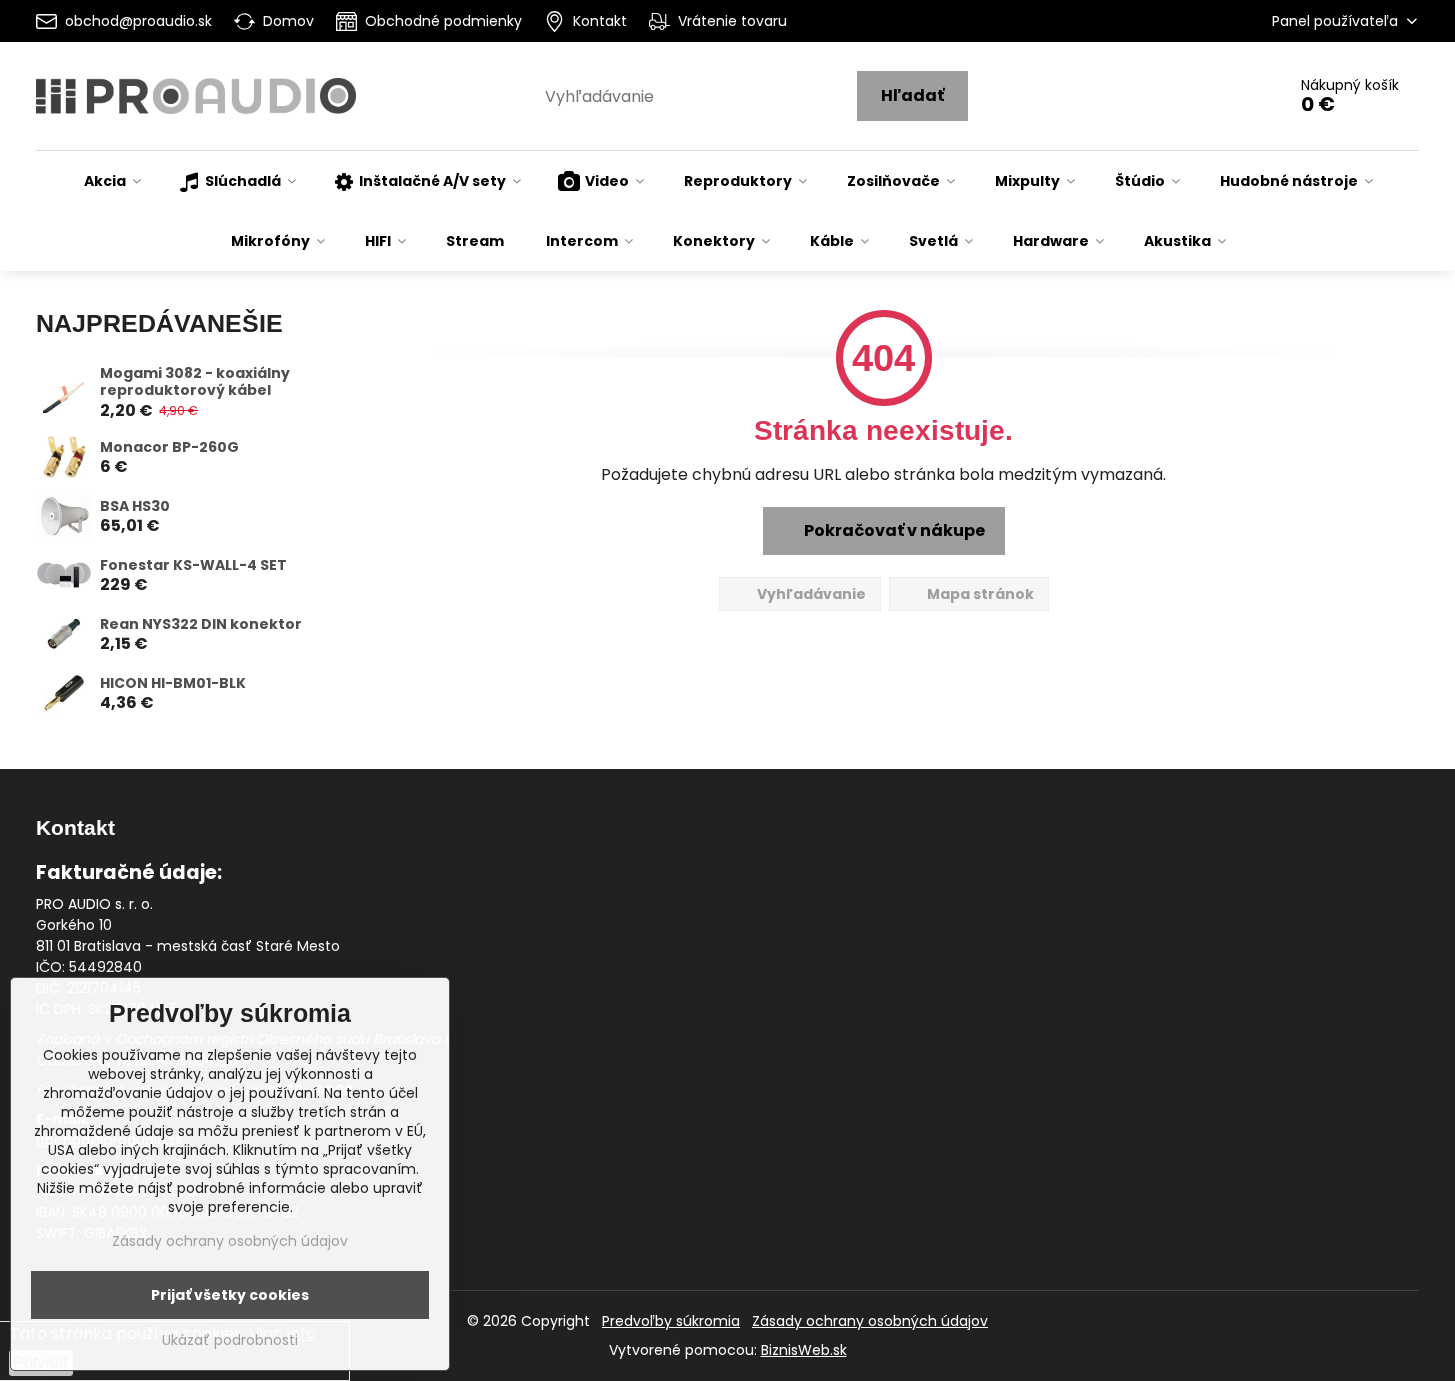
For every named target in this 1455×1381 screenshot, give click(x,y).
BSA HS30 (135, 506)
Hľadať (912, 95)
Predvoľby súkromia (671, 1321)
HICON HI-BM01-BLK (173, 683)
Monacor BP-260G (169, 447)
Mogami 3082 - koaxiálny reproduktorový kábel (195, 382)
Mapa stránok (979, 594)
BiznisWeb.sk (804, 1350)
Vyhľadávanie (810, 594)
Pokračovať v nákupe (893, 530)
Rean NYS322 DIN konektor (201, 624)
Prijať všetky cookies (230, 1295)
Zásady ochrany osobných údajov (870, 1321)
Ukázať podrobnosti (230, 1340)
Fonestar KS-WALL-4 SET (193, 565)
